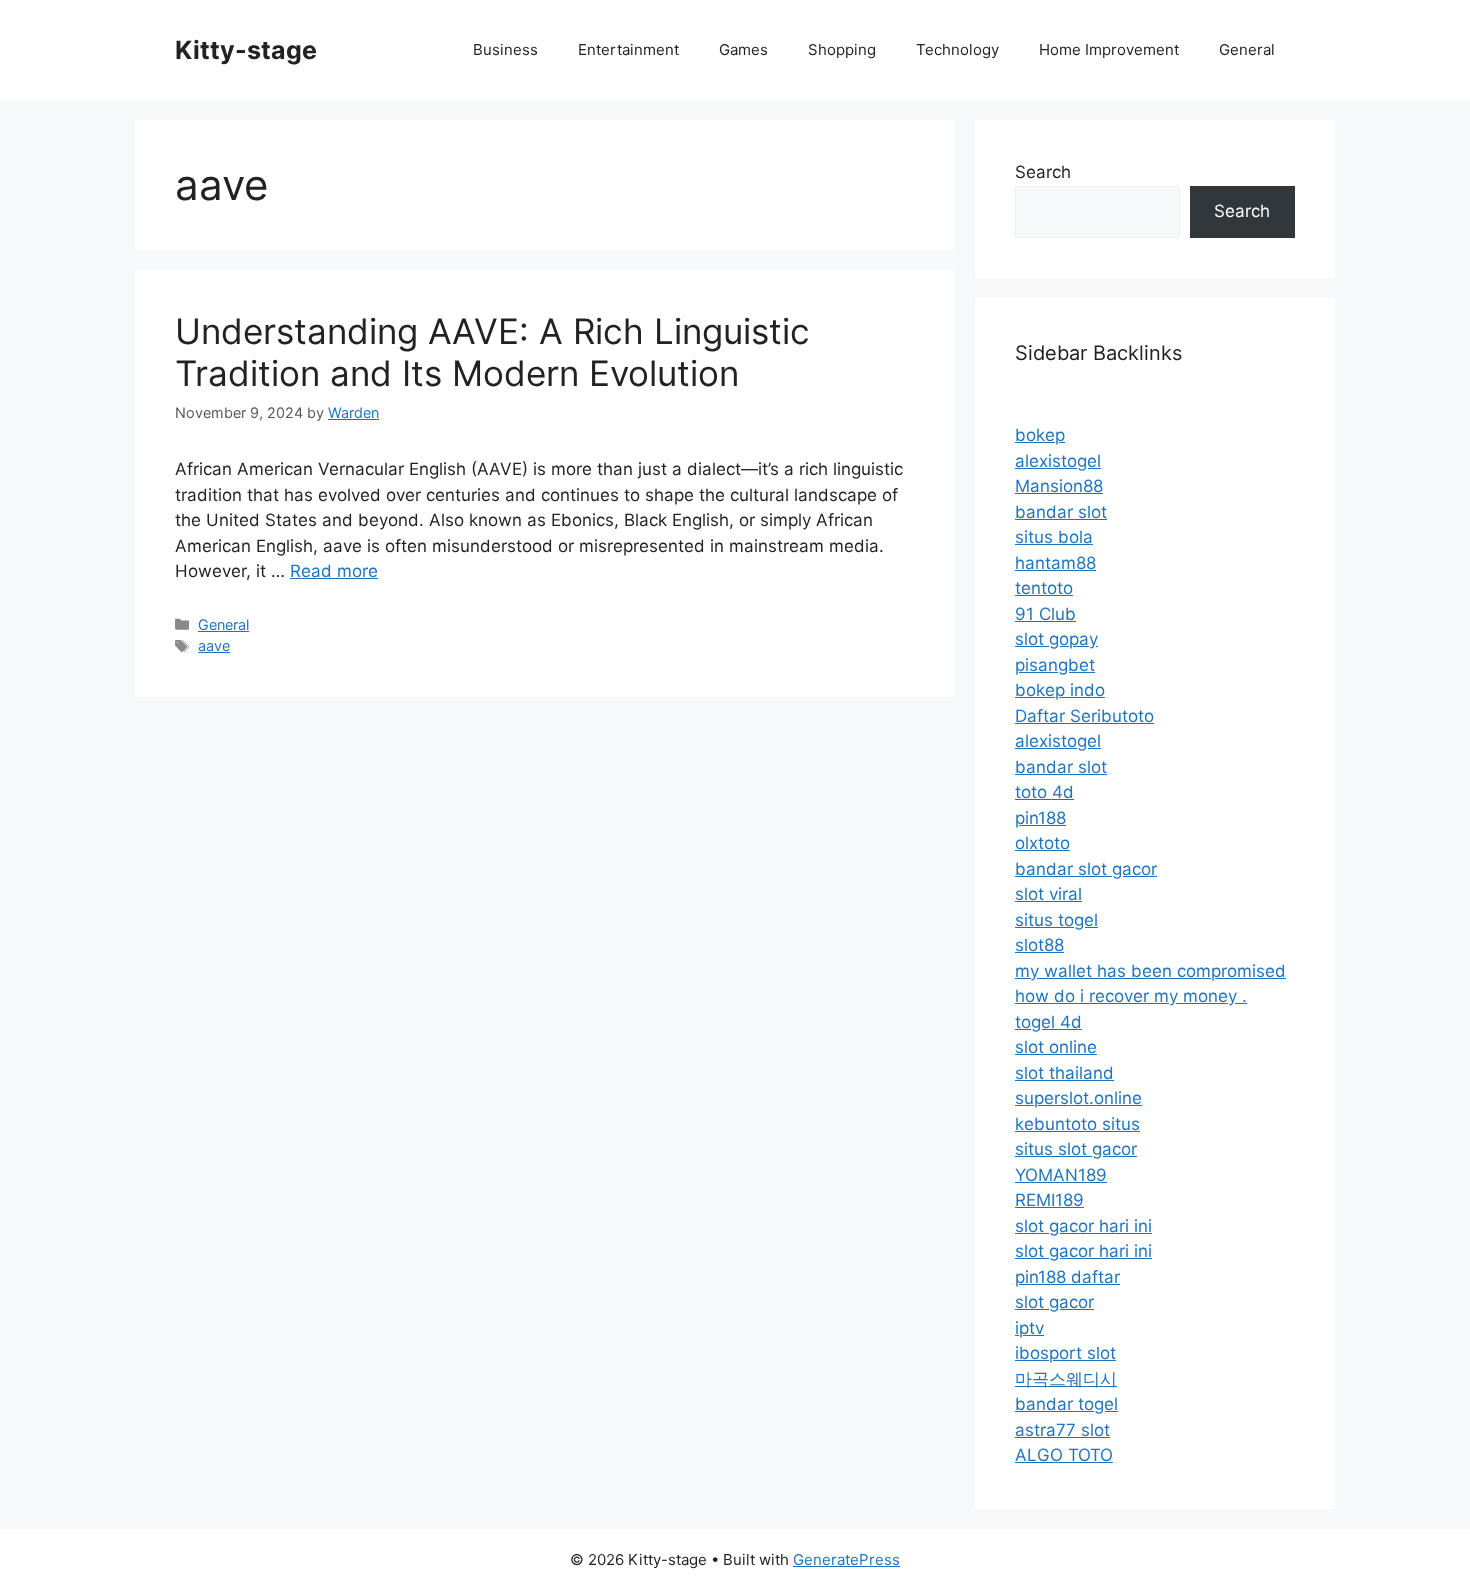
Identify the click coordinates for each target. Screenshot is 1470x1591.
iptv (1029, 1328)
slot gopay (1056, 639)
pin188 (1040, 818)
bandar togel (1066, 1404)
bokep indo (1060, 690)
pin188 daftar (1067, 1277)
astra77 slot (1062, 1430)
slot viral (1048, 894)
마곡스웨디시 (1066, 1379)
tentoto (1044, 588)
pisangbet (1055, 665)
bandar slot (1061, 512)
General (1247, 49)
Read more (334, 571)
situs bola (1054, 537)
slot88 (1039, 945)
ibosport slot (1065, 1353)
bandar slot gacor (1086, 869)
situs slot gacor (1076, 1149)
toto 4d (1044, 792)
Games (743, 49)
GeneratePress (846, 1559)
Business (505, 49)
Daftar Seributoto (1084, 716)
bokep (1040, 435)
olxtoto (1042, 843)
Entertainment (628, 49)
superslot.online (1078, 1098)
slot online (1056, 1047)
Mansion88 (1059, 486)
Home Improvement (1109, 49)
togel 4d (1048, 1022)
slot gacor (1054, 1302)
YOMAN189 (1061, 1175)
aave (214, 645)
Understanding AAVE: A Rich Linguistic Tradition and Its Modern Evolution (492, 352)
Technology (957, 49)
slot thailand (1064, 1073)
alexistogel (1058, 461)
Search (1043, 172)
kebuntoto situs (1077, 1124)
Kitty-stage (246, 50)
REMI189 (1049, 1200)
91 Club (1045, 614)
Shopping (842, 49)
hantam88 (1055, 563)
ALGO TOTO (1064, 1455)
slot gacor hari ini (1083, 1226)
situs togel (1056, 920)
